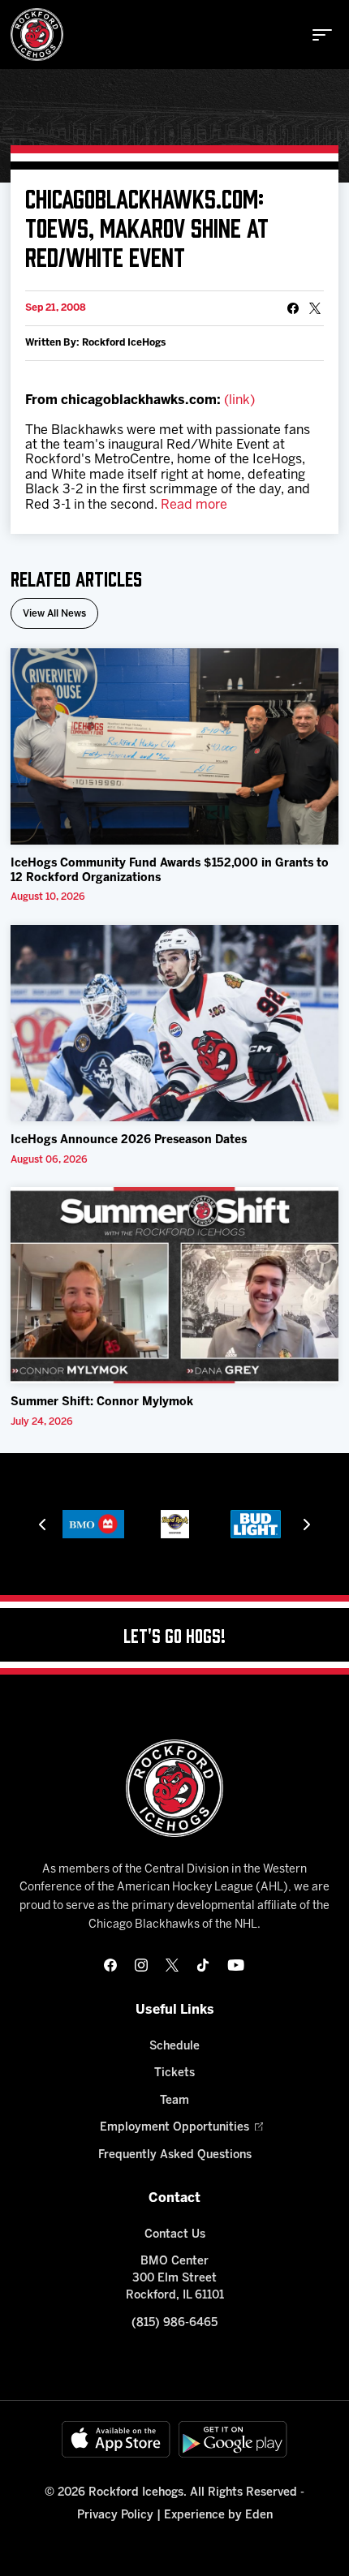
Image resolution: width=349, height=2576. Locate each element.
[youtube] (236, 1965)
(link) (239, 400)
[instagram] (141, 1965)
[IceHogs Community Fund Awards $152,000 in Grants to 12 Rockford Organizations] (174, 747)
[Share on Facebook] (293, 308)
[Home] (37, 34)
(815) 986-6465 (174, 2323)
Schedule (174, 2047)
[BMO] (93, 1524)
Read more (194, 505)
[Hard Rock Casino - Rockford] (175, 1524)
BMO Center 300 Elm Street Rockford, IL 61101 (175, 2279)
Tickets (174, 2073)
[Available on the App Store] (116, 2439)
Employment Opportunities (174, 2128)
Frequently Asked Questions (175, 2155)
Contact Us (175, 2235)
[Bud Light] (256, 1524)
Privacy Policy (115, 2516)
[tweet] (315, 308)
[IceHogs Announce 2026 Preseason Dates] (174, 1024)
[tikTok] (203, 1965)
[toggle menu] (322, 35)
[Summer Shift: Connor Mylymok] (174, 1286)
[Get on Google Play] (233, 2439)
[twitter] (172, 1965)
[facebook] (110, 1965)
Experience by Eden (218, 2516)
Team (174, 2101)
